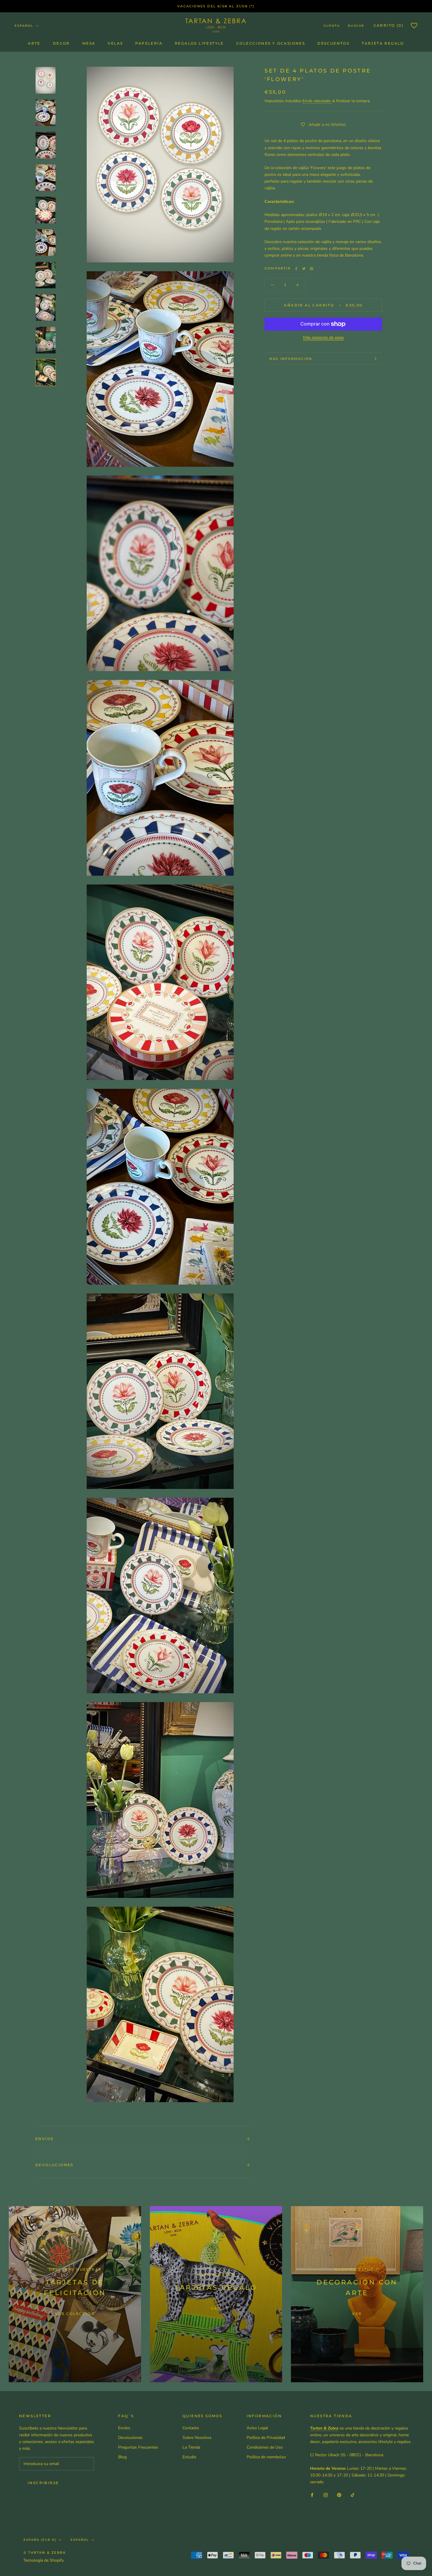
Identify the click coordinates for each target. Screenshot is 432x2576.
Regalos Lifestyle (199, 43)
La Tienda (191, 2447)
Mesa (89, 43)
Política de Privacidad (266, 2438)
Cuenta (332, 26)
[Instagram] (326, 2495)
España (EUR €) (40, 2540)
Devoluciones (54, 2165)
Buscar (356, 26)
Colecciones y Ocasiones (271, 43)
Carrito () (389, 25)
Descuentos (333, 43)
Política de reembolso (266, 2457)
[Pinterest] (312, 269)
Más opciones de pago (323, 337)
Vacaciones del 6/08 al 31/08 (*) (216, 6)
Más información (291, 359)
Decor (61, 43)
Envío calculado (317, 101)
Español (24, 26)
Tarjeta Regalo (383, 43)
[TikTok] (353, 2495)
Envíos (44, 2139)
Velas (115, 43)
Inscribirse (43, 2483)
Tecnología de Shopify (44, 2560)
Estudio (189, 2457)
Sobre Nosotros (197, 2438)
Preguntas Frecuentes (138, 2447)
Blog (122, 2457)
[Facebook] (296, 269)
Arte (34, 43)
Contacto (191, 2428)
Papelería (149, 43)
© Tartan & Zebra (45, 2553)
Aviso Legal (257, 2428)
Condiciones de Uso (265, 2447)
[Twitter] (304, 269)
